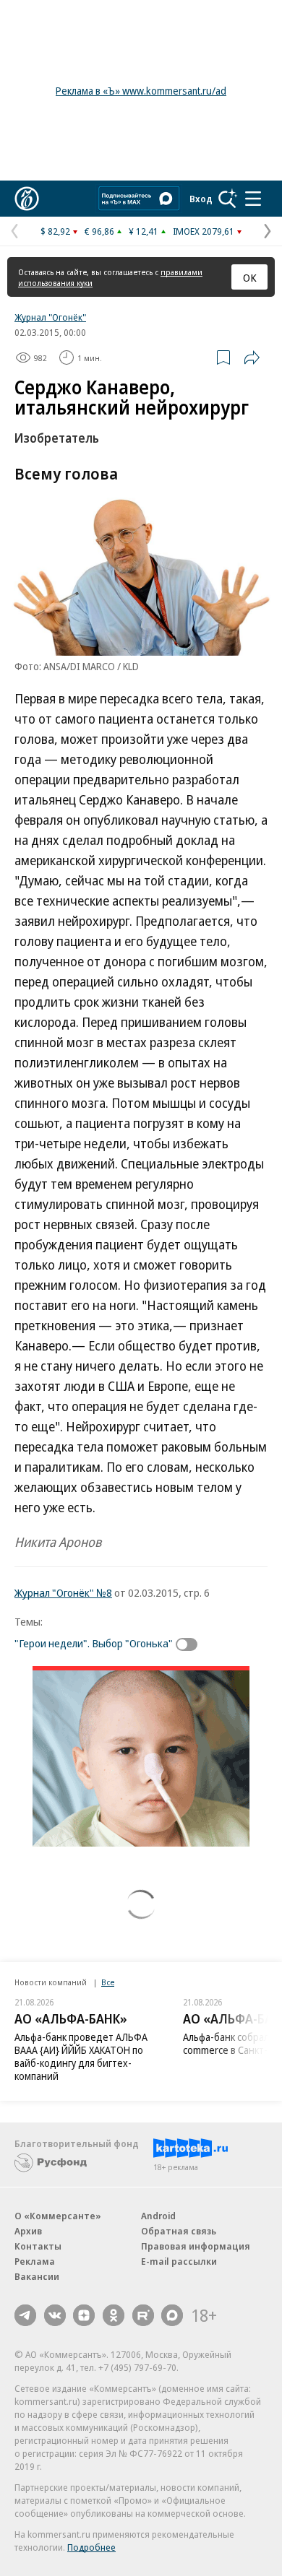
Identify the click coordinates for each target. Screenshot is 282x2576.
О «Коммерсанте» (58, 2216)
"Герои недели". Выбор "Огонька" (94, 1643)
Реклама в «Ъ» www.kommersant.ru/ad (141, 91)
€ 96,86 (99, 231)
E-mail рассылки (179, 2261)
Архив (28, 2231)
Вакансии (37, 2276)
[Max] (172, 2315)
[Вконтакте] (55, 2315)
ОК (250, 277)
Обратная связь (179, 2231)
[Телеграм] (25, 2315)
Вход (201, 199)
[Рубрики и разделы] (253, 199)
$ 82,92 (55, 231)
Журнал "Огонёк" (50, 317)
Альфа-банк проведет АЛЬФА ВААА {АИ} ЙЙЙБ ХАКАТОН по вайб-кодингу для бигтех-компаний (81, 2056)
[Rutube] (143, 2315)
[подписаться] (190, 1644)
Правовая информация (196, 2246)
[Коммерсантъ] (27, 199)
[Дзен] (84, 2315)
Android (158, 2216)
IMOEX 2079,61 (204, 231)
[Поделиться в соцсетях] (252, 357)
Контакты (38, 2246)
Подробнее (91, 2547)
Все (108, 1982)
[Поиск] (228, 199)
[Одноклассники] (114, 2315)
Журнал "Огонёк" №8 (63, 1592)
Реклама (35, 2261)
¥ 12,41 (144, 231)
